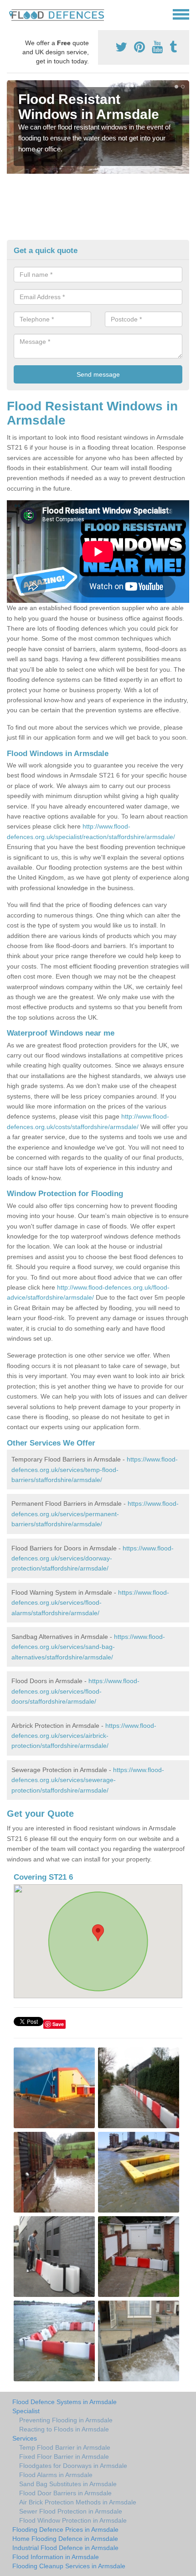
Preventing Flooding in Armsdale (66, 2420)
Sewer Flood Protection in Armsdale (71, 2511)
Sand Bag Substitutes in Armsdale (68, 2484)
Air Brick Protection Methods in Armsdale (78, 2502)
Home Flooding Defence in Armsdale (65, 2539)
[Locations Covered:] (11, 14)
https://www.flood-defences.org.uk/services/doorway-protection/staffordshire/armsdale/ (93, 1558)
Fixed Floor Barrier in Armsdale (64, 2457)
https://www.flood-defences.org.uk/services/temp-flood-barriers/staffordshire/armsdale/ (95, 1469)
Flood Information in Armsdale (56, 2557)
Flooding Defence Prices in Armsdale (65, 2529)
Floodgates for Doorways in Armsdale (73, 2466)
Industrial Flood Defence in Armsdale (65, 2548)
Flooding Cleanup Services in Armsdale (69, 2566)
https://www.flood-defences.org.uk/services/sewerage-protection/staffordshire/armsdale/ (88, 1780)
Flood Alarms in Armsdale (56, 2475)
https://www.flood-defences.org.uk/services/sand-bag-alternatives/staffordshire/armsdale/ (88, 1647)
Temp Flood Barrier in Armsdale (65, 2447)
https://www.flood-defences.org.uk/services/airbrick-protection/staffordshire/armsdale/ (84, 1736)
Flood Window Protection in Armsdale (73, 2520)
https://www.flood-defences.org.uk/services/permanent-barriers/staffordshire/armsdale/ (95, 1514)
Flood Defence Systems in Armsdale (64, 2402)
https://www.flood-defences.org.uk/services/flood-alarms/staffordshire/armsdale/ (90, 1603)
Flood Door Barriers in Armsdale (65, 2493)
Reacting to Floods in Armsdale (64, 2429)
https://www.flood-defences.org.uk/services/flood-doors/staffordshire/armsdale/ (75, 1691)
